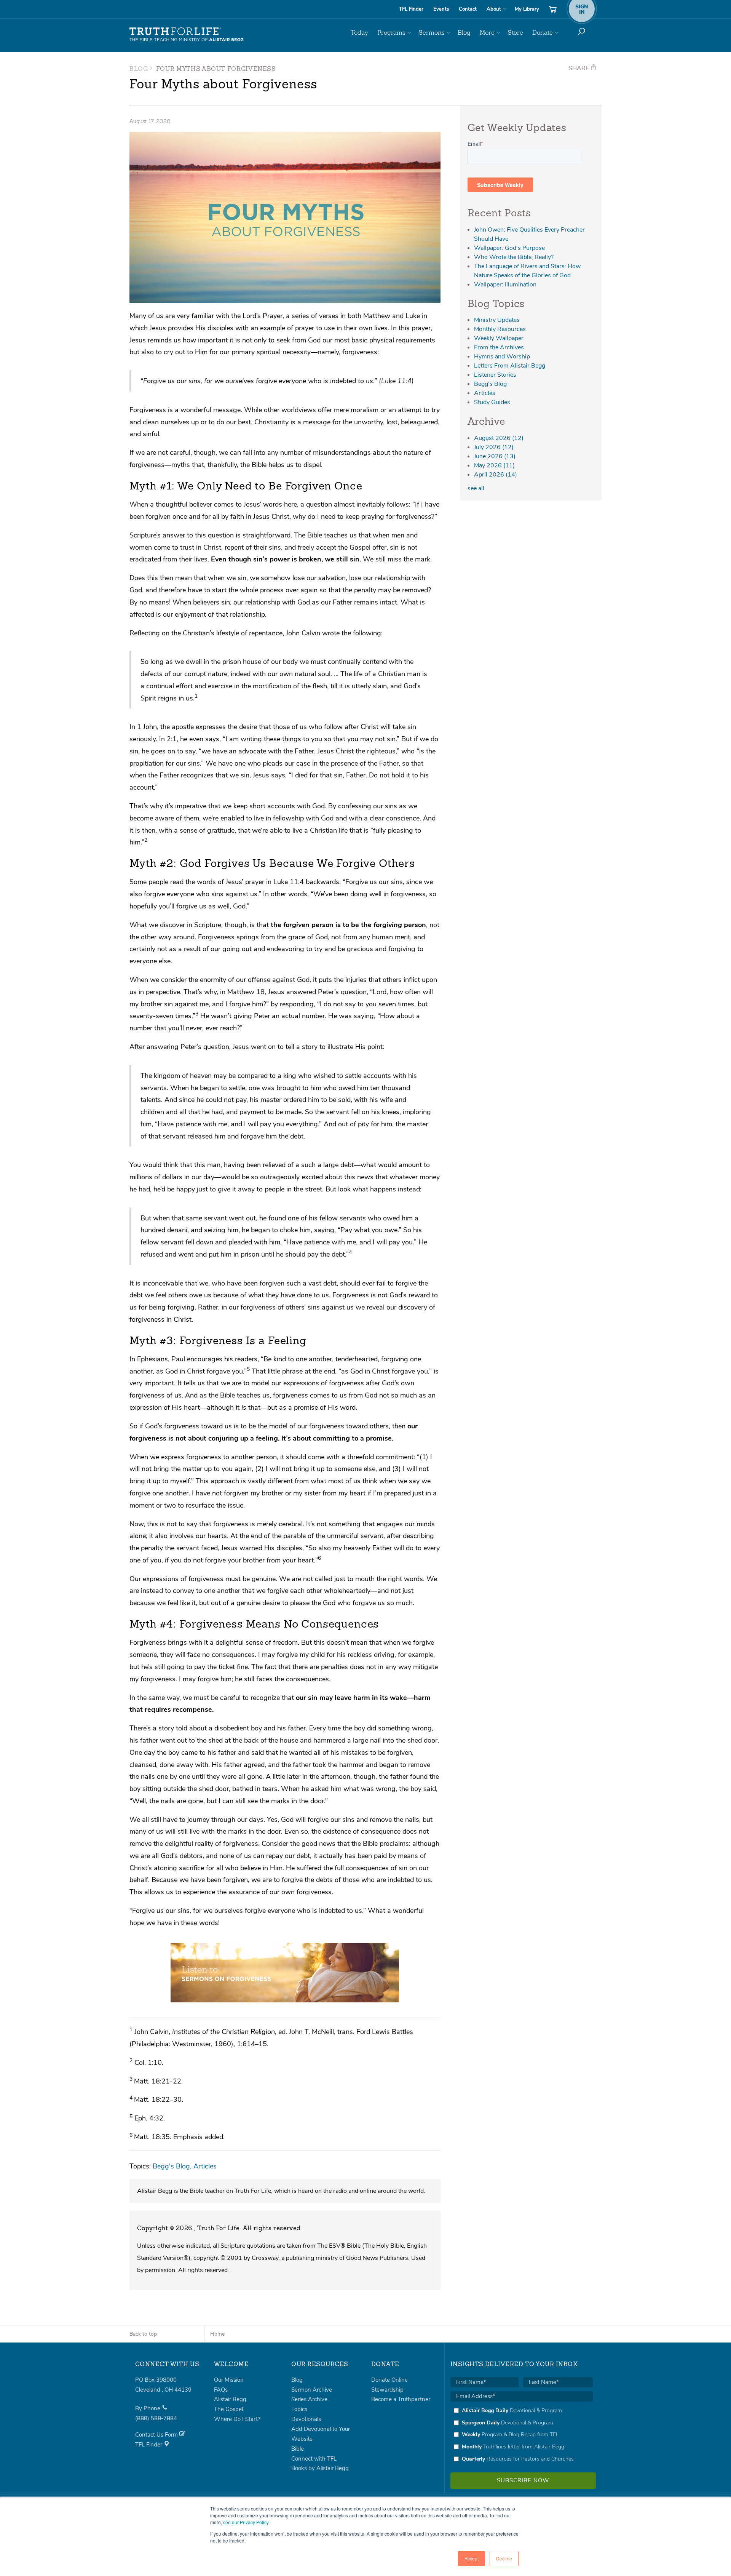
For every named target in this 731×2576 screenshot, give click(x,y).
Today (359, 33)
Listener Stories (495, 375)
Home (217, 2334)
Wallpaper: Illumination (505, 285)
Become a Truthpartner (401, 2399)
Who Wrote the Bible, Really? (514, 257)
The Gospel (228, 2409)
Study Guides (492, 402)
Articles (205, 2166)
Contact (468, 9)
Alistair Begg (230, 2399)
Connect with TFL (314, 2459)
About (494, 9)
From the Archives (499, 347)
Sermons (432, 33)
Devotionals (306, 2419)
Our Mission (229, 2380)
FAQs (221, 2390)
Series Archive (309, 2399)
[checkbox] (522, 2435)
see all (476, 488)
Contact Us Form (157, 2435)
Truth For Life (187, 35)
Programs (391, 33)
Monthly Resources (500, 329)
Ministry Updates (497, 320)
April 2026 (496, 475)
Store (515, 33)
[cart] (553, 9)
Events (441, 9)
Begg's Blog (171, 2166)
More (487, 33)
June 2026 (495, 456)
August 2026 (499, 438)
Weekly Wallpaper (499, 338)
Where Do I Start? (237, 2419)
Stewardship (387, 2390)
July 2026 (494, 447)
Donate (543, 33)
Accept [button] (472, 2558)
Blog (464, 33)
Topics (299, 2409)
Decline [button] (504, 2558)
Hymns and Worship (502, 357)
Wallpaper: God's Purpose (509, 248)
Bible (298, 2449)
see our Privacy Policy (246, 2522)
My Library (527, 9)
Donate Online (389, 2380)
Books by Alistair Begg (320, 2468)
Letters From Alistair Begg (510, 366)
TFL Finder (411, 9)
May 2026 (494, 465)
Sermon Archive (312, 2390)
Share (579, 68)
